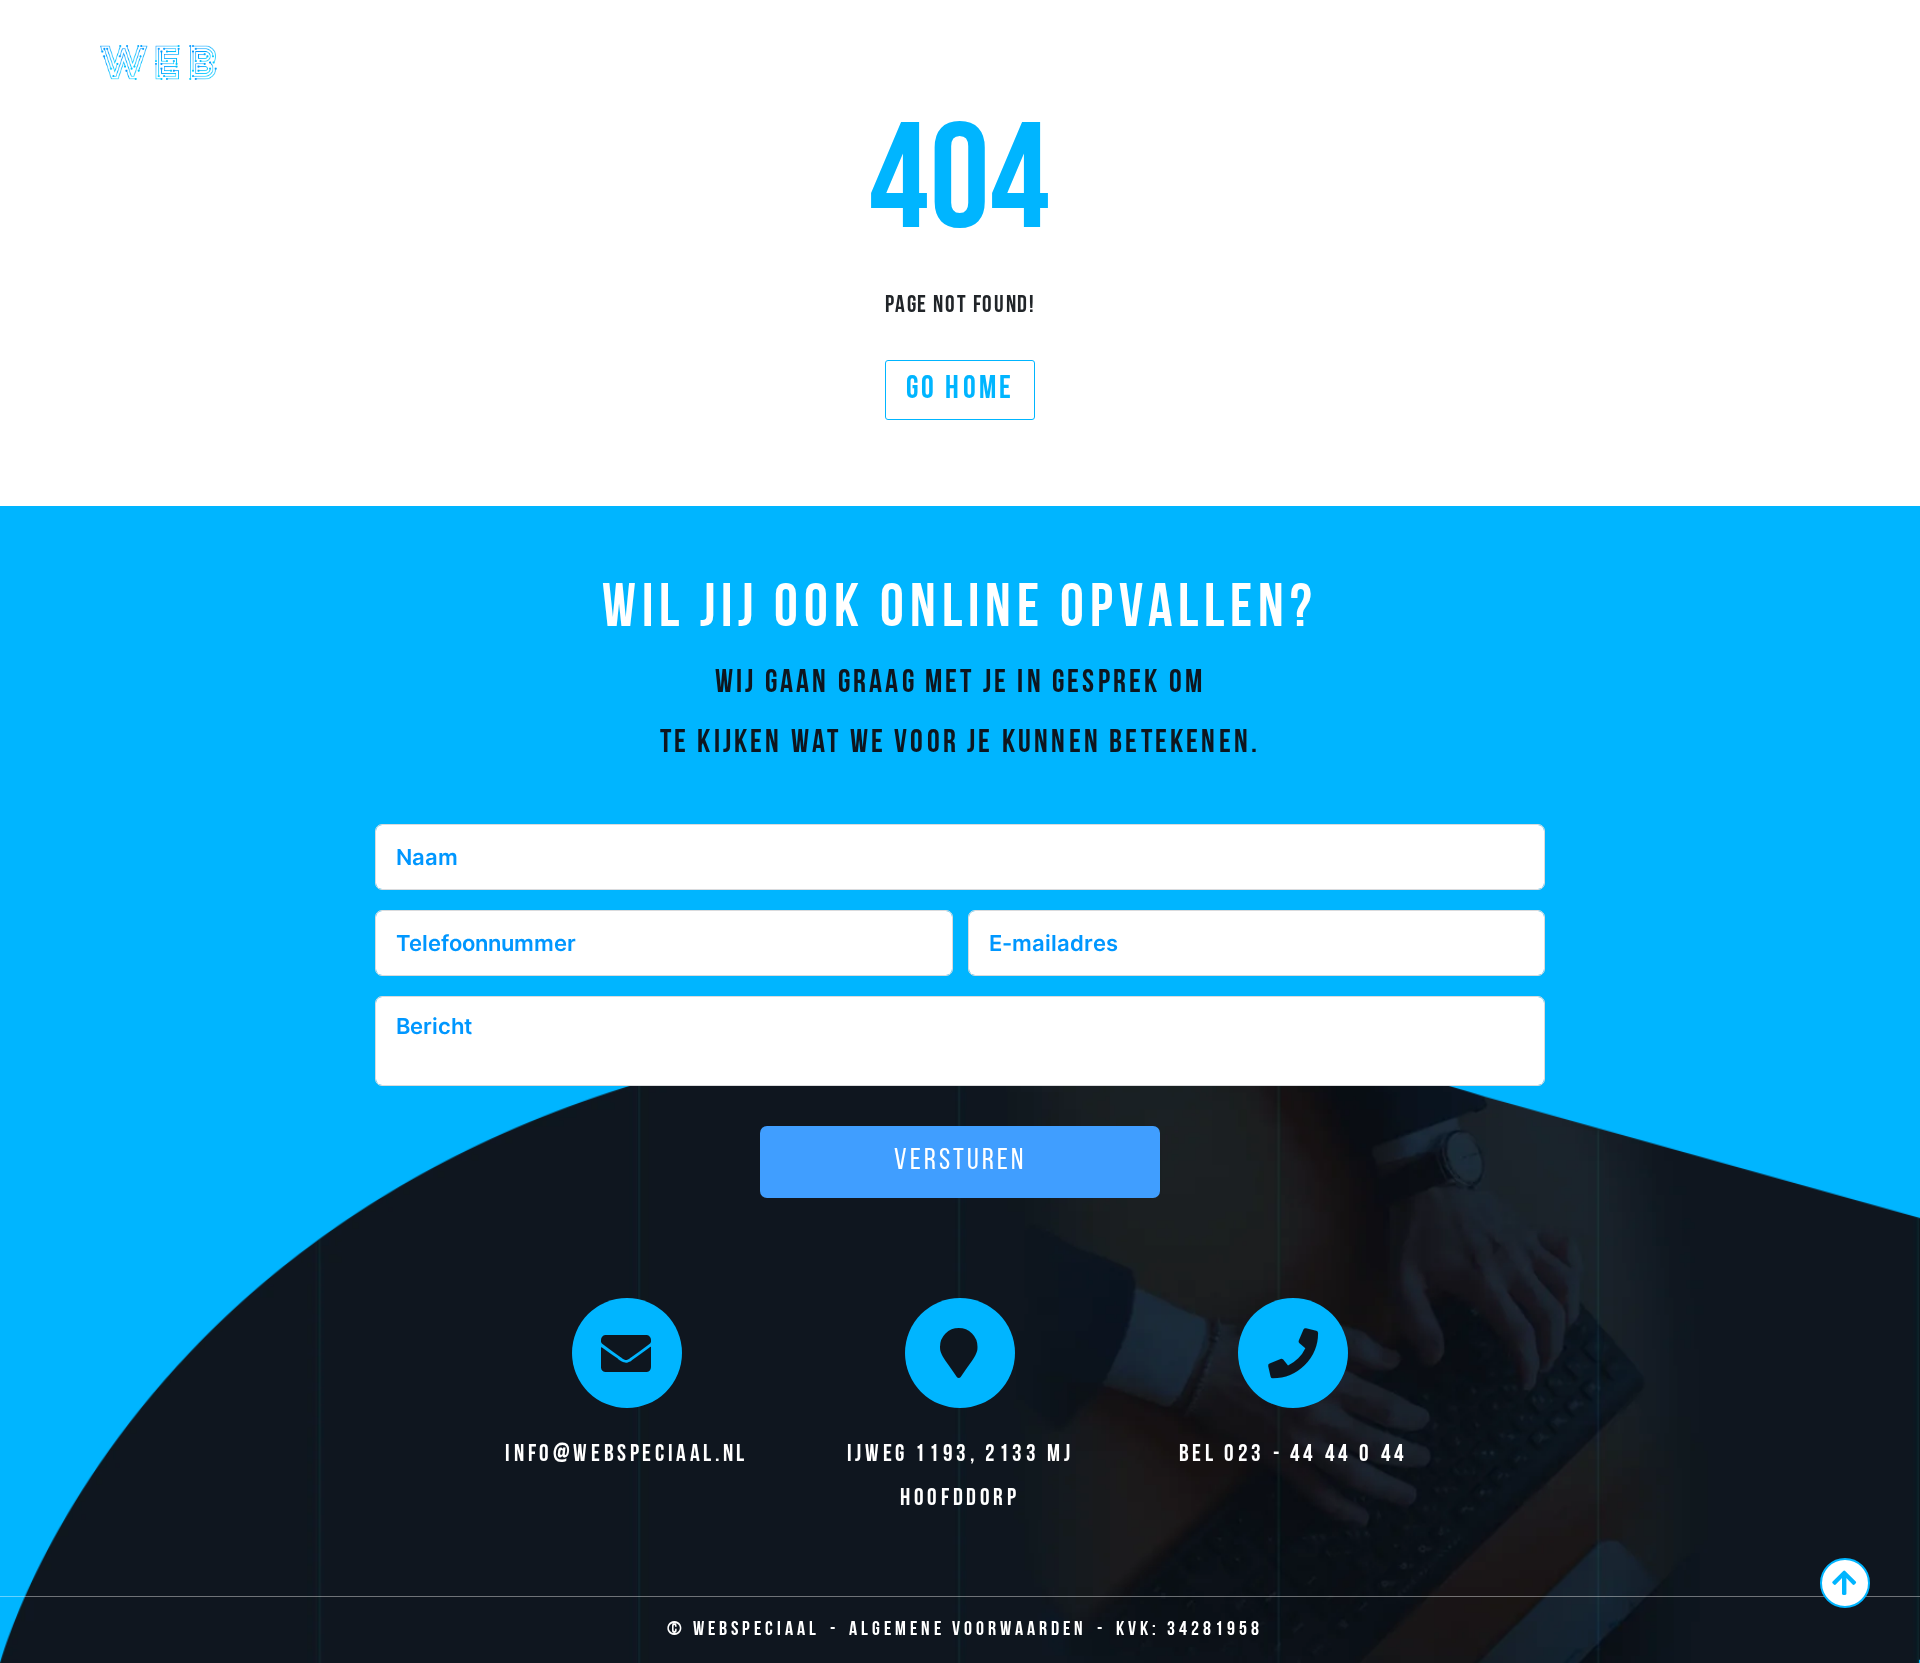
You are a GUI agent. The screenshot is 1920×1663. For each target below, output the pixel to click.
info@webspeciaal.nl (626, 1455)
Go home (960, 390)
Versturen (960, 1161)
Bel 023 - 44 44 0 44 (1293, 1455)
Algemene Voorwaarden (968, 1630)
